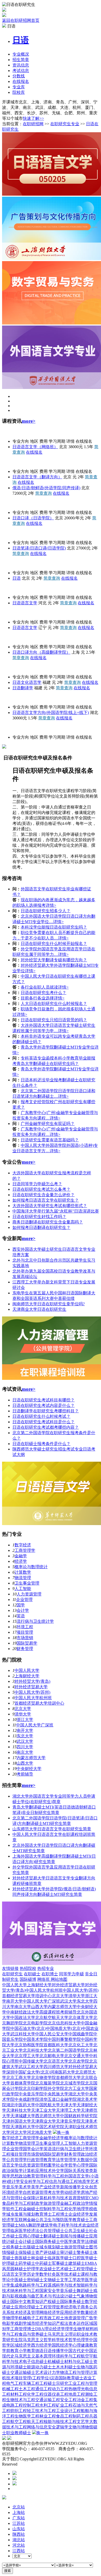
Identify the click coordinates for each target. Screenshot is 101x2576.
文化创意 (89, 2187)
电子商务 (81, 2307)
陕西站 (19, 2534)
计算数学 (23, 1572)
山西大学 (25, 1763)
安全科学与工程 (34, 2181)
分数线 (19, 76)
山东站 (19, 2529)
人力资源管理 (29, 1594)
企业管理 (24, 1600)
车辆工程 (31, 2383)
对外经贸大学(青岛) (32, 1681)
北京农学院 (79, 2061)
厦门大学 (10, 667)
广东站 (19, 2518)
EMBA (91, 2263)
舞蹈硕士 (85, 2291)
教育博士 (44, 2214)
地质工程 (77, 2394)
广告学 (91, 2318)
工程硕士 (48, 2383)
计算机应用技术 (37, 2171)
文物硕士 (52, 2280)
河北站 (19, 2545)
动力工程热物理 (66, 2389)
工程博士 (60, 2214)
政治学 (83, 2203)
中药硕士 (44, 2263)
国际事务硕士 (73, 2302)
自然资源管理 (35, 2192)
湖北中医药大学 (21, 2105)
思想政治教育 (23, 2176)
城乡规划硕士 (52, 2247)
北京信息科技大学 (64, 2023)
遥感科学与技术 (62, 2285)
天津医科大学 (23, 2127)
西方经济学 (41, 2345)
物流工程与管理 (75, 2372)
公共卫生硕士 (77, 2231)
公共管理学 (17, 2160)
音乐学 (12, 2187)
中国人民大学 (15, 432)
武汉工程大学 (31, 2067)
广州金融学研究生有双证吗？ (48, 1124)
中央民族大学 (56, 2094)
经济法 (33, 2231)
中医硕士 (19, 2280)
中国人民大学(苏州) (32, 1692)
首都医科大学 (56, 2045)
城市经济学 (37, 2323)
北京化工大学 (81, 2045)
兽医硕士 (23, 2258)
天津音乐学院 (68, 2121)
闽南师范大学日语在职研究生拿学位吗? (49, 1304)
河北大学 (10, 588)
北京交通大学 (77, 2056)
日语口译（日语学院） (33, 518)
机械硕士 (56, 2362)
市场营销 (25, 1638)
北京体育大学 (81, 2018)
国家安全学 (50, 2291)
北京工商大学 (19, 2078)
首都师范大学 (68, 2078)
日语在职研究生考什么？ (44, 993)
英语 (21, 1616)
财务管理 (25, 1649)
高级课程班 (50, 2012)
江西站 (19, 2551)
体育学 (79, 2241)
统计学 (14, 2181)
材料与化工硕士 (79, 2362)
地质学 (84, 2181)
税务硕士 (15, 2247)
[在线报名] (15, 2484)
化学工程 (35, 2394)
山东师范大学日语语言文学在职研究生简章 (52, 1829)
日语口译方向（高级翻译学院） (41, 652)
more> (29, 421)
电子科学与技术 (68, 2225)
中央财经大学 (29, 1769)
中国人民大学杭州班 (33, 1698)
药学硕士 (27, 2263)
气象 (81, 2296)
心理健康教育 (85, 2345)
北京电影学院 (35, 2023)
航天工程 (35, 2422)
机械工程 (10, 2389)
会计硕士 (27, 2241)
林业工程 (48, 2416)
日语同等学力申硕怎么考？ (37, 1184)
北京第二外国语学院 (21, 533)
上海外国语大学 (17, 637)
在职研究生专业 (65, 124)
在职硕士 (32, 1974)
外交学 (58, 2171)
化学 (73, 2209)
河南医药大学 (63, 2072)
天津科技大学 (19, 2110)
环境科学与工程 (66, 2356)
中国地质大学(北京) (64, 2028)
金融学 (21, 1556)
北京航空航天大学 (52, 2018)
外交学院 (10, 563)
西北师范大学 (48, 2116)
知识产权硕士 (48, 2302)
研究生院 (15, 2340)
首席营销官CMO (84, 2198)
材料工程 (19, 2394)
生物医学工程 (27, 2416)
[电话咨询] (15, 2474)
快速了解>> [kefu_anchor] (33, 118)
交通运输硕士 (23, 2372)
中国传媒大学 (31, 2061)
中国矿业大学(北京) (32, 2072)
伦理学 (83, 2340)
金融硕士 (31, 2209)
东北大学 (25, 1736)
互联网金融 (25, 2220)
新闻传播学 (70, 2187)
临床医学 (19, 2231)
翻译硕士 (52, 2236)
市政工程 (52, 2318)
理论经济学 (55, 2329)
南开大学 (25, 1730)
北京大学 (23, 1709)
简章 (21, 60)
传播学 (58, 2351)
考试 (21, 71)
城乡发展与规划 (21, 2214)
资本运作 (77, 2323)
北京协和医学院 (29, 2045)
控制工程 (31, 2405)
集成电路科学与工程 (29, 2285)
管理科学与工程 (50, 2176)
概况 (21, 54)
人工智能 (23, 1589)
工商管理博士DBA (27, 2329)
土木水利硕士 (64, 2367)
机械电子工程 (31, 2318)
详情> (51, 905)
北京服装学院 (48, 2083)
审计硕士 (68, 2252)
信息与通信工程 (63, 2181)
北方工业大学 (77, 2088)
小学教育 (27, 2351)
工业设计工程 (68, 2411)
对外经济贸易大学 (19, 462)
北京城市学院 (73, 2083)
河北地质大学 (39, 2132)
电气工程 (15, 2383)
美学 (35, 2187)
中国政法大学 (23, 2018)
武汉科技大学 (23, 2034)
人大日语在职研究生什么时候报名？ (54, 1004)
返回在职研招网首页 (21, 20)
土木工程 (27, 2389)
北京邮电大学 (52, 2056)
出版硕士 (31, 2247)
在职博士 (50, 1974)
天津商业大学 (44, 2121)
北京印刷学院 (35, 2088)
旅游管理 (52, 2203)
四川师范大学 (56, 2067)
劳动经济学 (70, 2192)
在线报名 (21, 81)
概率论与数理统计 (31, 1567)
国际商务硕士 (48, 2241)
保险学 (17, 2171)
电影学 (8, 2323)
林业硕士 (39, 2258)
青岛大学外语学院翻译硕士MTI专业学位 (58, 1047)
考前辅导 (25, 1774)
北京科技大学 (35, 2050)
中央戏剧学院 (27, 2099)
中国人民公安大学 (52, 2034)
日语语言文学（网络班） (35, 447)
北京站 (19, 2507)
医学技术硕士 (68, 2274)
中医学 (66, 2241)
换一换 (63, 2132)
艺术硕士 (64, 2269)
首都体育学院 (23, 2083)
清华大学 (23, 1714)
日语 (17, 578)
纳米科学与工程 (25, 2291)
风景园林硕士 (15, 2269)
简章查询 (44, 493)
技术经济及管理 (25, 2312)
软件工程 (15, 2209)
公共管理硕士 (52, 2231)
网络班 (44, 1979)
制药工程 (81, 2416)
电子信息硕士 (35, 2362)
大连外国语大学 (17, 612)
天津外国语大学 (17, 2121)
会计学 (23, 1610)
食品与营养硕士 (33, 2334)
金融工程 (68, 2203)
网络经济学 (50, 2312)
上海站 (19, 2512)
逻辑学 (62, 2427)
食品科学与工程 (17, 2203)
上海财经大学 (27, 1676)
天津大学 (68, 2105)
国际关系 (73, 2171)
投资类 (87, 2171)
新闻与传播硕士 (75, 2236)
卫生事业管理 (27, 1583)
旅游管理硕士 (77, 2247)
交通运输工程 (48, 2400)
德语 (39, 2351)
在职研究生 (12, 1974)
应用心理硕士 (31, 2236)
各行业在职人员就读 (39, 987)
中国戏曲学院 (81, 2034)
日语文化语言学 (27, 682)
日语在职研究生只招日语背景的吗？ (54, 1020)
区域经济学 (21, 2345)
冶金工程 (85, 2400)
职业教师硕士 (19, 2433)
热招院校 (28, 1968)
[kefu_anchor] (15, 2479)
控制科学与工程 (54, 2209)
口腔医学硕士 (85, 2258)
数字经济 (23, 1545)
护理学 (33, 2269)
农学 (81, 2280)
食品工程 (64, 2416)
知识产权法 (58, 2323)
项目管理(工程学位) (32, 2378)
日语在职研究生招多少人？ (46, 911)
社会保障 (27, 2198)
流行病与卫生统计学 (35, 1621)
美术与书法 (50, 2296)
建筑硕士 (77, 2263)
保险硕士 (27, 2252)
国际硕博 (28, 1979)
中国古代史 (75, 2351)
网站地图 (59, 1979)
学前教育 (10, 2351)
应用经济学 (70, 2312)
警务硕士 (85, 2252)
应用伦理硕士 (27, 2307)
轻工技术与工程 (41, 2411)
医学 (89, 2280)
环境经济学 (12, 2192)
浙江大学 (25, 1720)
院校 (19, 92)
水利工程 (48, 2405)
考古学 (54, 2192)
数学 (44, 2274)
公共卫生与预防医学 (54, 2220)
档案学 (50, 2165)
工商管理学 (25, 1550)
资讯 (21, 65)
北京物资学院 (44, 2078)
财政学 (37, 2203)
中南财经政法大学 (23, 2012)
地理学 (83, 2209)
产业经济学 (50, 2187)
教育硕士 (81, 2220)
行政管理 (35, 2160)
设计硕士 (68, 2296)
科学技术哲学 (64, 2340)
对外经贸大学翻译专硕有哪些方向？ (54, 960)
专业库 (19, 87)
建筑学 (47, 2225)
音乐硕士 (68, 2291)
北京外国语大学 (17, 503)
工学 (73, 2280)
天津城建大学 (23, 2116)
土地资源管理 (73, 2318)
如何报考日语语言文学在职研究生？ (46, 1200)
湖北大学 (77, 2094)
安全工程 (68, 2400)
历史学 (33, 2274)
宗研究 (62, 2383)
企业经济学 (79, 2214)
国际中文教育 (23, 2302)
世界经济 (64, 2307)
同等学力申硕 (71, 1974)
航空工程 (19, 2422)
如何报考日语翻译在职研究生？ (41, 1227)
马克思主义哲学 (37, 2340)
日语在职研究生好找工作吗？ (39, 1217)
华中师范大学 (15, 697)
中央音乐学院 (31, 2094)
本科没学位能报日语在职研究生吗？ (54, 927)
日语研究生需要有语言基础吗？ (50, 1140)
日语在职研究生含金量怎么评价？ (44, 1195)
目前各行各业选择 (37, 998)
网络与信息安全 (41, 2427)
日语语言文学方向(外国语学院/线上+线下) (51, 713)
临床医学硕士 (60, 2258)
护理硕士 (10, 2263)
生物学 (80, 2329)
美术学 (25, 2187)
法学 (60, 2160)
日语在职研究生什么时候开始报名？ (54, 943)
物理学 (12, 2318)
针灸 (52, 2274)
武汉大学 (25, 1741)
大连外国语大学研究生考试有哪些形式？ (50, 1206)
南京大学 (25, 1752)
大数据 (83, 2160)
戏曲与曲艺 (29, 2296)
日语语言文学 (25, 603)
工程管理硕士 (85, 2269)
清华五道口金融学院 (58, 2099)
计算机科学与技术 (52, 2198)
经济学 (21, 1561)
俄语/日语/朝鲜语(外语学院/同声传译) (46, 488)
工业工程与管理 (83, 2383)
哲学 (73, 2165)
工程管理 (48, 2307)
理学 (69, 2329)
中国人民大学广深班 (35, 1725)
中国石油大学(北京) (28, 2028)
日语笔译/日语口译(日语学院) (39, 548)
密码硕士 (35, 2280)
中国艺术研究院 (50, 2127)
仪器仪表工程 (56, 2394)
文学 (64, 2280)
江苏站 (19, 2523)
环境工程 (25, 1627)
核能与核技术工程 (60, 2422)
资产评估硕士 (48, 2252)
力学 (56, 2372)
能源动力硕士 (39, 2367)
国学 (21, 1605)
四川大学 (25, 1747)
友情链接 (10, 1968)
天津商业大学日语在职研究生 (39, 1309)
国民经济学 (62, 2345)
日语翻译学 (23, 688)
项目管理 (25, 1632)
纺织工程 (19, 2411)
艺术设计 (44, 2372)
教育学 (50, 2160)
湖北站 (19, 2540)
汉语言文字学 (15, 2274)
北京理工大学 (27, 2056)
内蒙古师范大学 (31, 1758)
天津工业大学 (44, 2110)
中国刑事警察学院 (64, 2039)
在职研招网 (33, 124)
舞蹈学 (34, 2225)
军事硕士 (60, 2263)
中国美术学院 (35, 2039)
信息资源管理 (31, 2165)
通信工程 (44, 2389)
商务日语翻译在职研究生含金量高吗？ (48, 1222)
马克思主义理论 (62, 2334)
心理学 (83, 2165)
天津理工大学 (68, 2110)
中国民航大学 (48, 2105)
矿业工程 (64, 2405)
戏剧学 (21, 2323)
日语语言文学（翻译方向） (37, 477)
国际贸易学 (27, 1643)
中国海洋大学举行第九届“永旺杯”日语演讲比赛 (56, 1211)
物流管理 (23, 1578)
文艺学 (83, 2422)
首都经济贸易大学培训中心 (39, 1703)
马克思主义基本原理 (33, 2356)
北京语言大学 (56, 2061)
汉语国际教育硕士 (67, 2378)
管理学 (70, 2160)
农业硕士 (48, 2269)
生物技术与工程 (21, 2400)
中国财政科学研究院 (79, 2116)
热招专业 (46, 1968)
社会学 (62, 2165)
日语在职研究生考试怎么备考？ (41, 1189)
